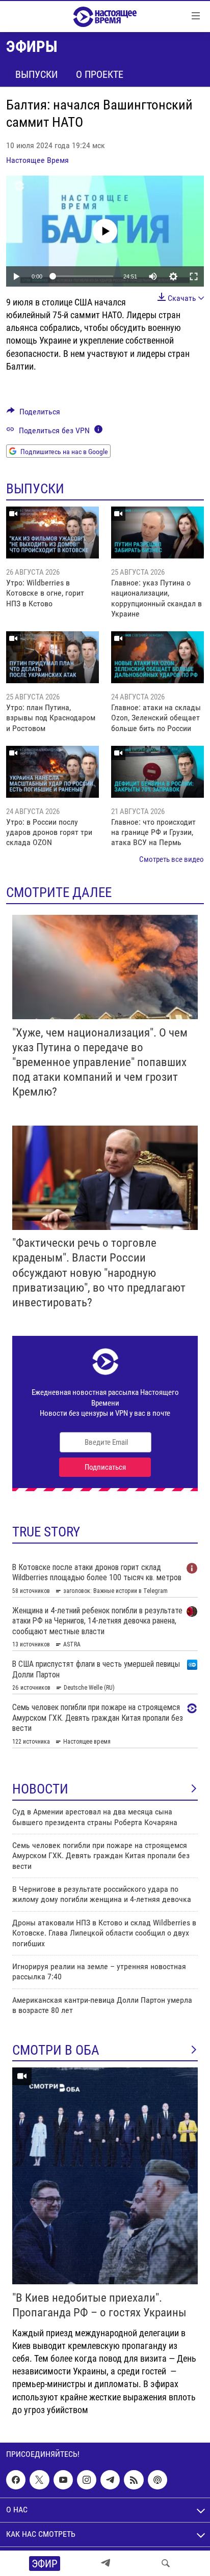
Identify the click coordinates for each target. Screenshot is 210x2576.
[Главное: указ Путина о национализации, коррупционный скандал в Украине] (157, 533)
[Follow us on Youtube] (63, 2480)
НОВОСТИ (40, 1789)
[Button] (33, 414)
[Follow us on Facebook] (16, 2480)
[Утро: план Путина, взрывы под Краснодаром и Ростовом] (52, 657)
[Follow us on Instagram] (87, 2480)
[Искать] (166, 2563)
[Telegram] (106, 2563)
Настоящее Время (37, 160)
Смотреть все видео (172, 859)
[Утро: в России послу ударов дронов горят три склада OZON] (52, 772)
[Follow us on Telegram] (110, 2480)
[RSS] (134, 2480)
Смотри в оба (56, 2050)
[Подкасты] (157, 2480)
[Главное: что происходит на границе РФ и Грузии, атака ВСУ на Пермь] (157, 772)
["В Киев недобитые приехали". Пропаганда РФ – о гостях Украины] (105, 2176)
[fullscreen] (194, 276)
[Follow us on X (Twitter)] (39, 2480)
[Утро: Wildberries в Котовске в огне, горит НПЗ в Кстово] (52, 533)
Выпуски (36, 74)
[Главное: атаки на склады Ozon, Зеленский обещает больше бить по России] (157, 657)
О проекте (100, 74)
